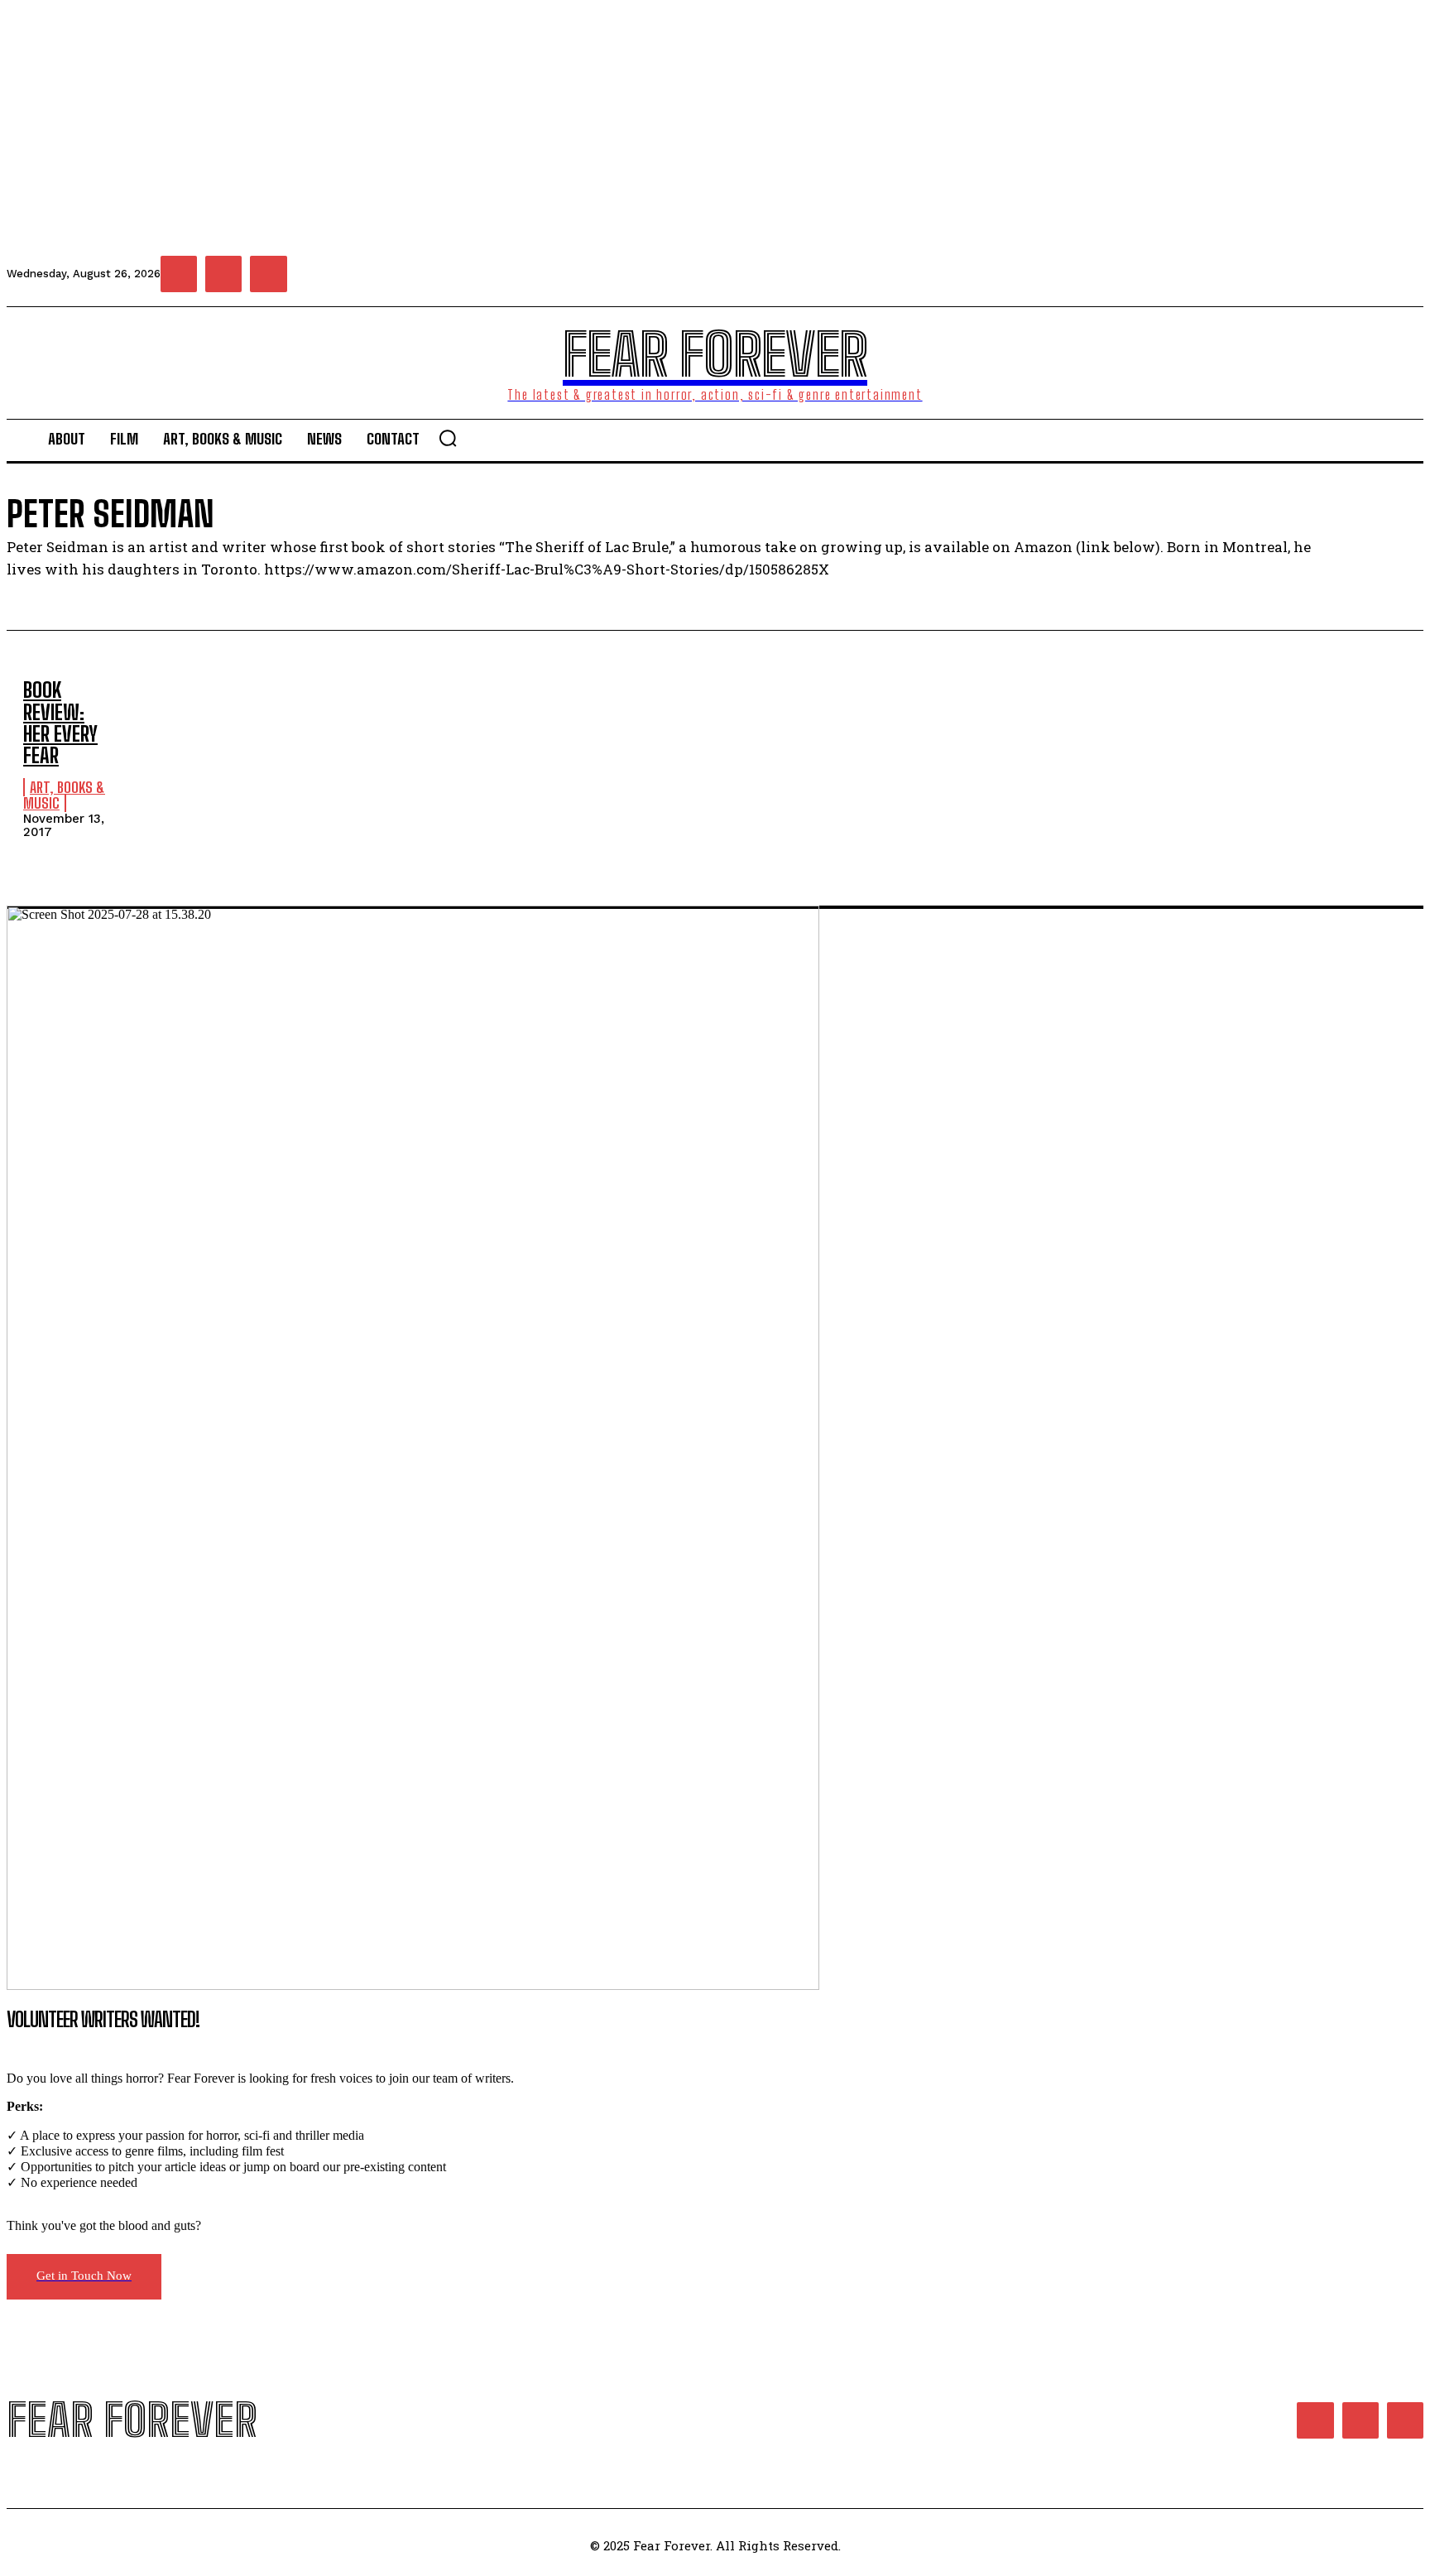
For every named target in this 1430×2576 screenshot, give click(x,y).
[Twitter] (268, 274)
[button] (448, 438)
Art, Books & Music (64, 795)
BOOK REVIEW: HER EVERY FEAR (60, 723)
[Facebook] (179, 274)
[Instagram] (223, 274)
